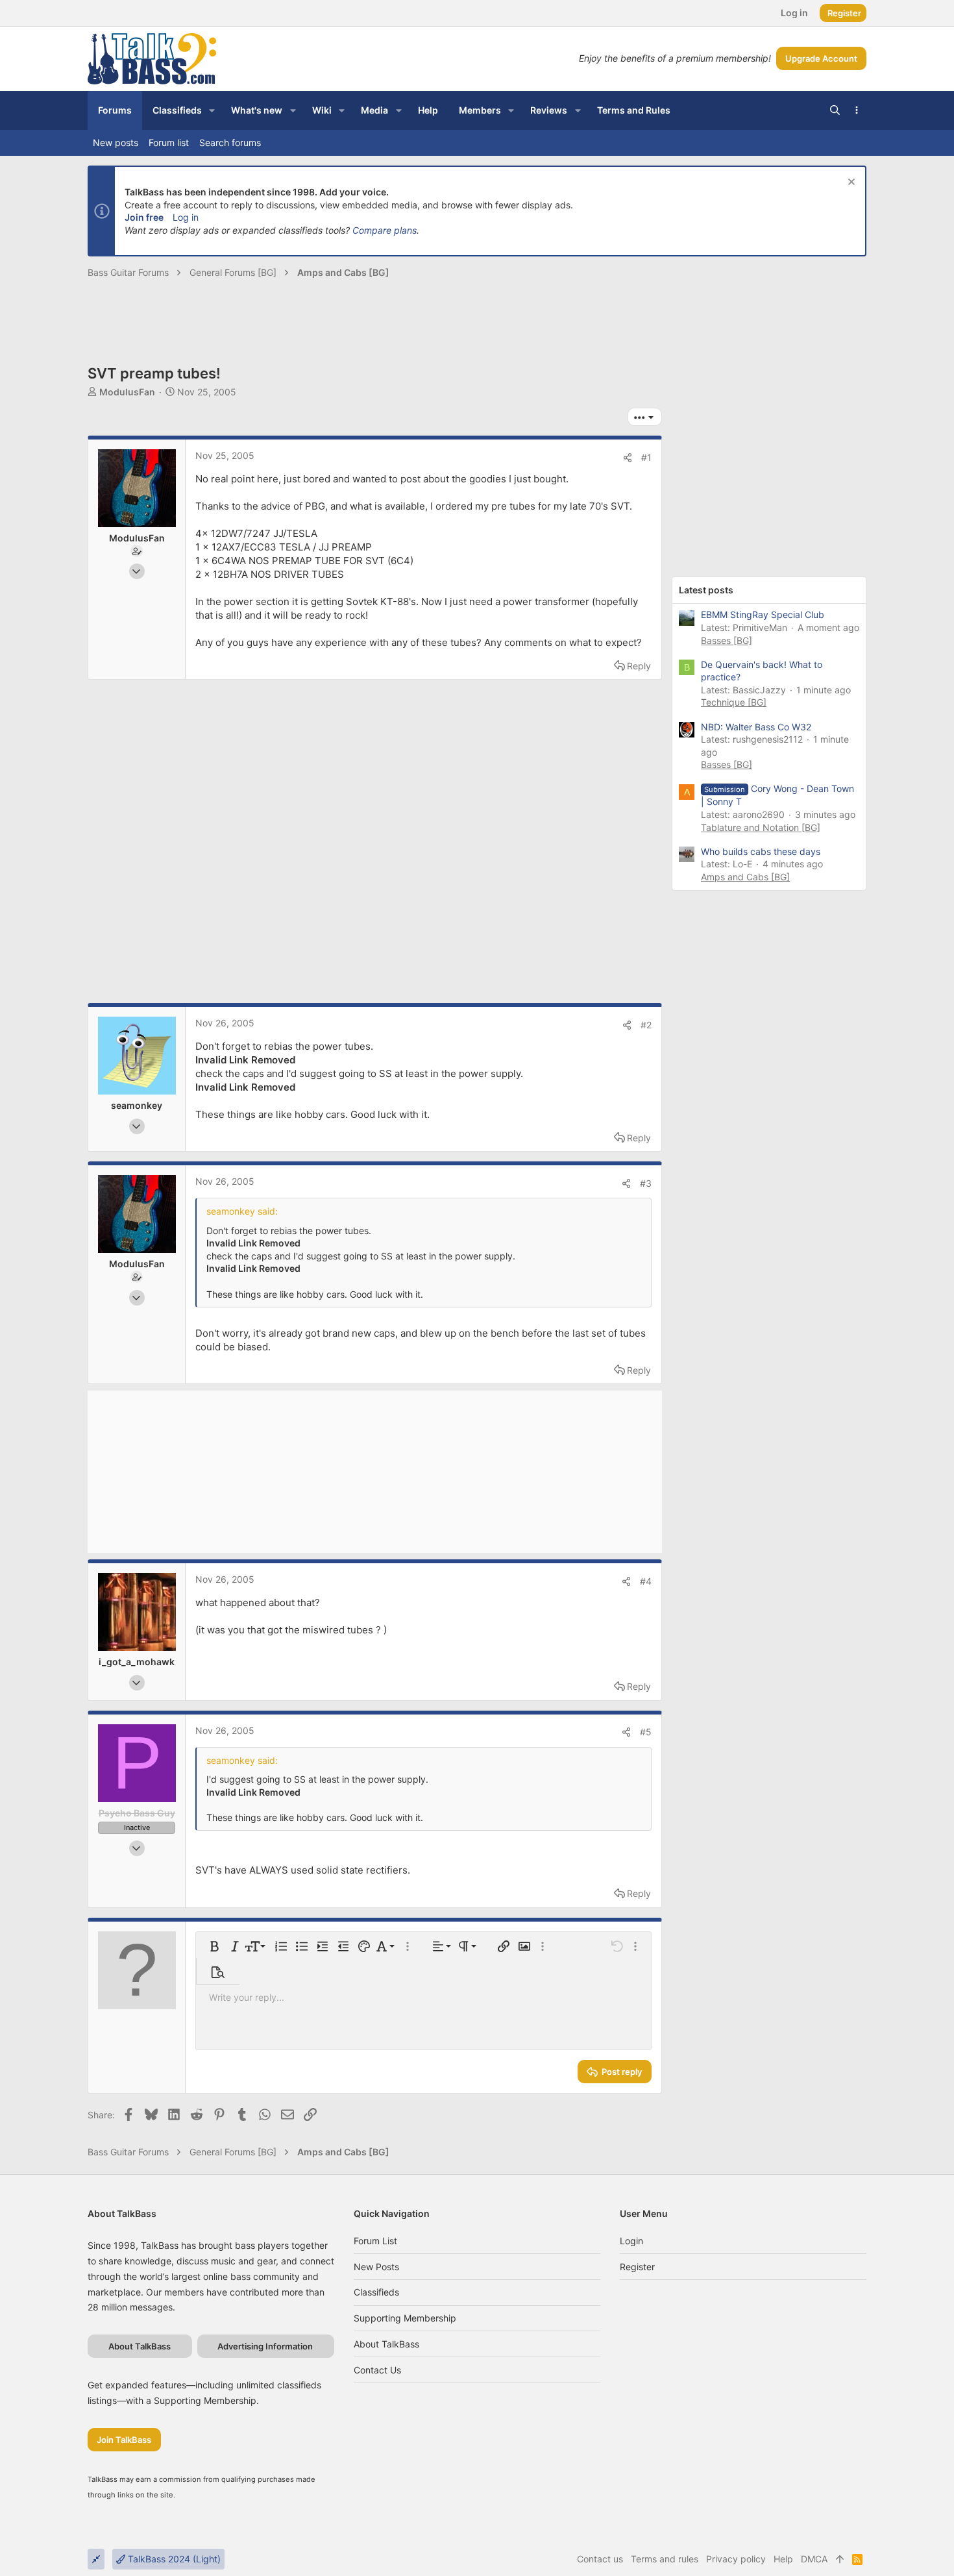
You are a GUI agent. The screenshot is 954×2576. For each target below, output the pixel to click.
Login (631, 2241)
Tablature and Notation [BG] (761, 827)
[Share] (628, 458)
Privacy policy (736, 2559)
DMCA (814, 2559)
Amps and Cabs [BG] (745, 877)
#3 (646, 1183)
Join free (144, 217)
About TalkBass (386, 2344)
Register (637, 2267)
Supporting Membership (405, 2318)
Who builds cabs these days (761, 851)
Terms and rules (665, 2559)
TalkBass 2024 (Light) (173, 2559)
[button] (212, 110)
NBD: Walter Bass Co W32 (756, 727)
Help (783, 2559)
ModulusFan (127, 392)
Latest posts (706, 590)
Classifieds (376, 2292)
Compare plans (385, 230)
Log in (186, 217)
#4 (646, 1581)
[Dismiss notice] (850, 183)
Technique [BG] (734, 702)
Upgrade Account (821, 58)
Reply (639, 666)
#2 (646, 1025)
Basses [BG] (727, 640)
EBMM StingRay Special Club (763, 614)
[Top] (840, 2559)
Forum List (375, 2241)
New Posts (376, 2267)
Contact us (377, 2370)
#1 (646, 457)
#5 (646, 1732)
